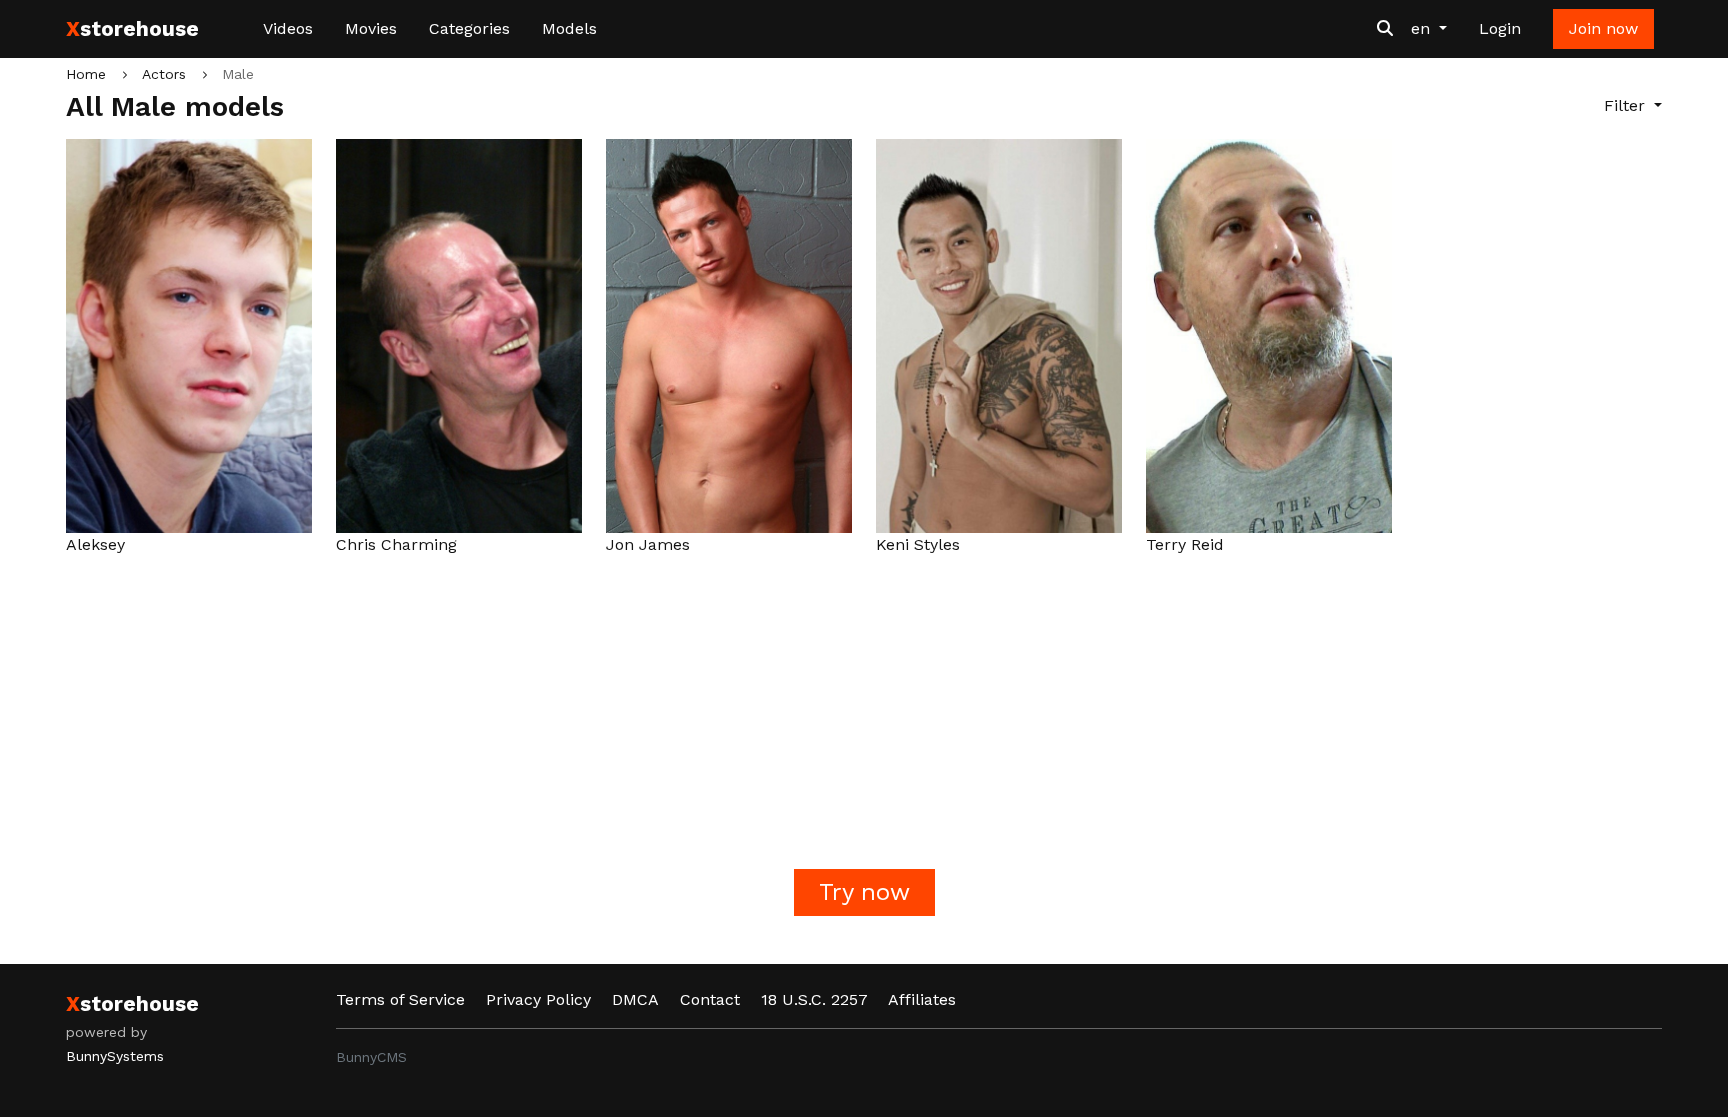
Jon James (648, 544)
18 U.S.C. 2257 (814, 999)
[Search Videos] (1385, 29)
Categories (469, 28)
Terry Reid (1185, 544)
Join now (1603, 28)
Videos (288, 28)
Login (1500, 28)
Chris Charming (396, 544)
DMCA (635, 999)
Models (569, 28)
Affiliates (922, 999)
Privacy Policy (538, 999)
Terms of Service (400, 999)
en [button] (1423, 28)
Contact (710, 999)
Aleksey (95, 544)
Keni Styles (918, 544)
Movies (371, 28)
